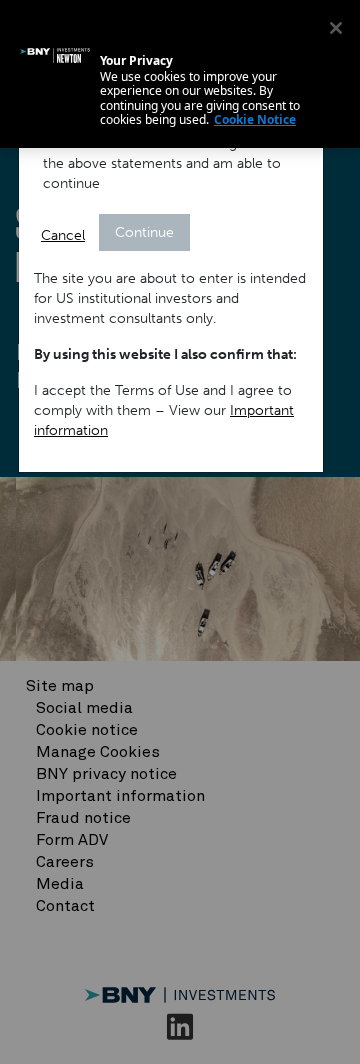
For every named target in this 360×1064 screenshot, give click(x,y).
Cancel (63, 235)
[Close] (336, 28)
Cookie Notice (255, 119)
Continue (144, 232)
